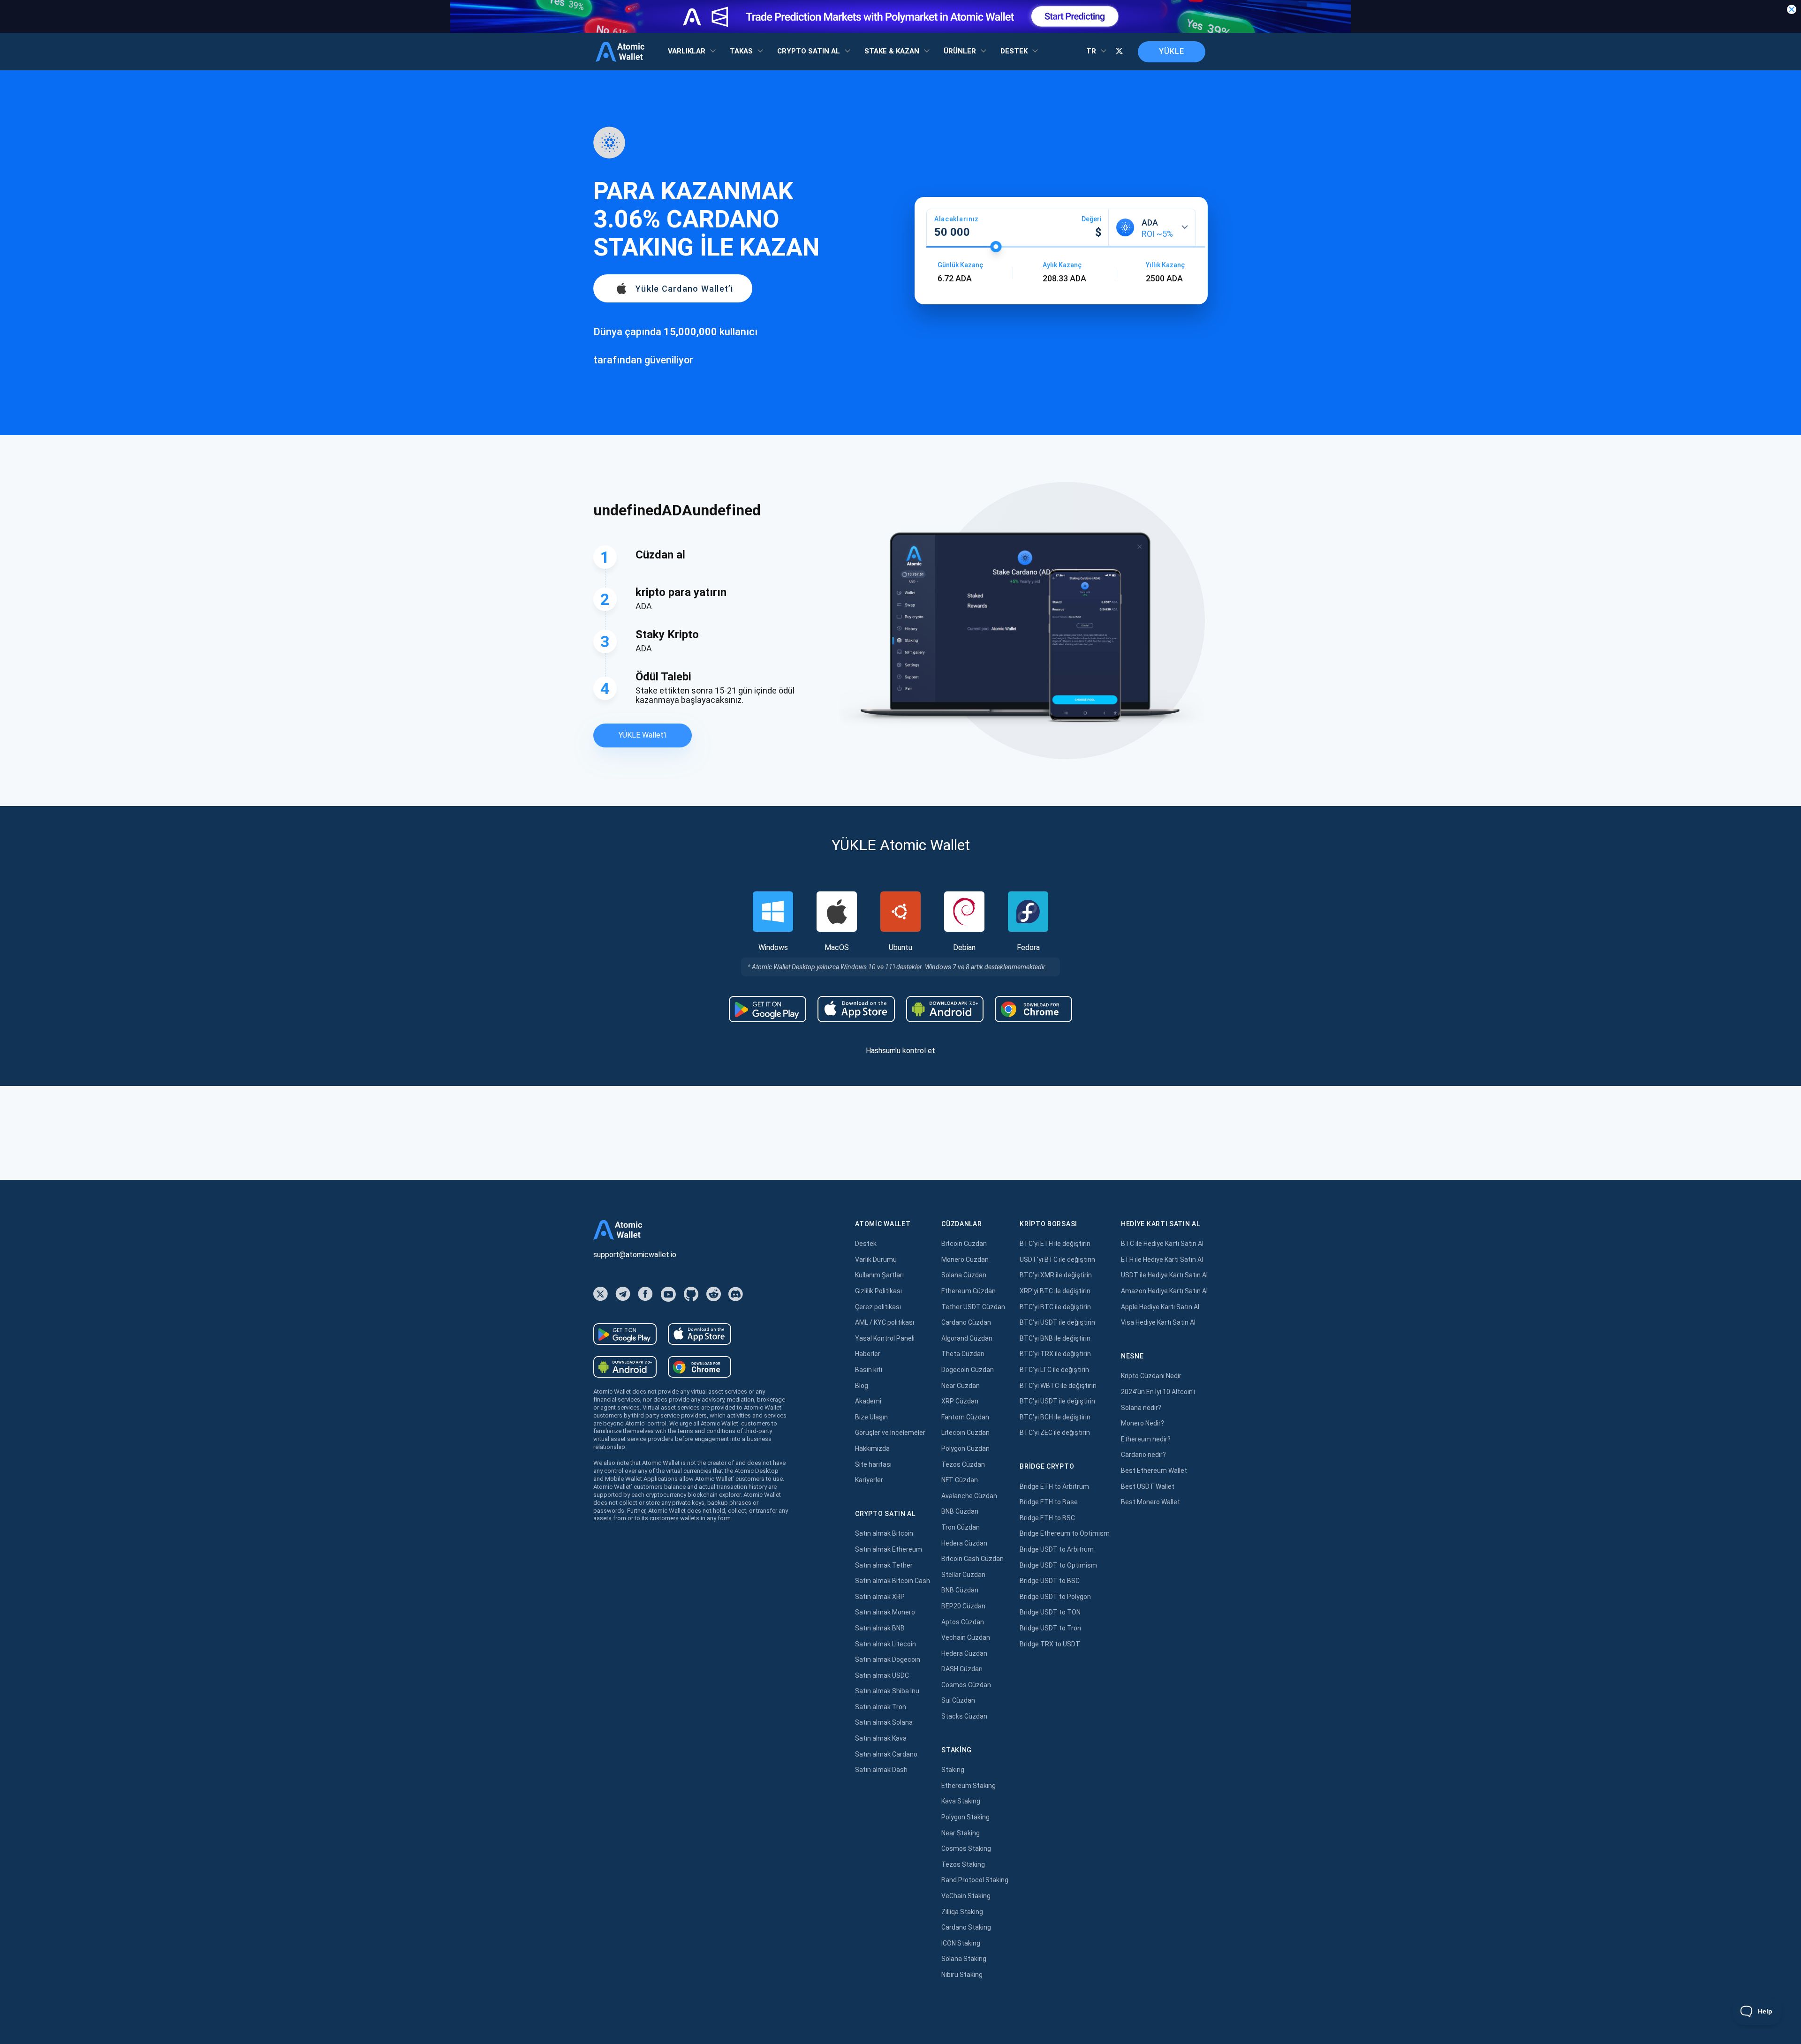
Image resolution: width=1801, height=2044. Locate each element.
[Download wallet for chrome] (1033, 1009)
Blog (862, 1386)
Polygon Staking (965, 1817)
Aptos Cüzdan (963, 1622)
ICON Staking (961, 1943)
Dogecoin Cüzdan (968, 1370)
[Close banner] (1792, 9)
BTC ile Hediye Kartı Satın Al (1162, 1244)
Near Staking (961, 1833)
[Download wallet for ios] (856, 1009)
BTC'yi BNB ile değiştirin (1055, 1338)
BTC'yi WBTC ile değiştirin (1058, 1386)
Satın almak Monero (885, 1612)
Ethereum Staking (969, 1786)
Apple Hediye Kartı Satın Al (1160, 1307)
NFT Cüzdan (960, 1480)
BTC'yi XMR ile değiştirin (1056, 1275)
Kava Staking (961, 1801)
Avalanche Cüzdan (969, 1496)
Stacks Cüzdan (964, 1716)
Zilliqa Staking (962, 1912)
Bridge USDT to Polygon (1055, 1597)
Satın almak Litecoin (885, 1644)
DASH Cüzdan (962, 1669)
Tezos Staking (963, 1864)
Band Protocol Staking (975, 1880)
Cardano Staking (966, 1927)
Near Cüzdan (961, 1386)
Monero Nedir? (1143, 1423)
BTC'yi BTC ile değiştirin (1055, 1307)
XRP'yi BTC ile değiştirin (1055, 1291)
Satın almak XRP (880, 1597)
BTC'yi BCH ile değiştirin (1055, 1417)
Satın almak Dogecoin (888, 1659)
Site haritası (873, 1464)
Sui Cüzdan (958, 1700)
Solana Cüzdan (964, 1275)
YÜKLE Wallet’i (643, 735)
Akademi (868, 1401)
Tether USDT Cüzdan (973, 1307)
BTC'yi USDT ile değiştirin (1057, 1322)
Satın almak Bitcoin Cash (893, 1581)
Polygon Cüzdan (965, 1448)
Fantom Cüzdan (965, 1417)
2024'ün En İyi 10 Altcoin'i (1158, 1392)
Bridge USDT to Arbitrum (1057, 1549)
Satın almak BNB (880, 1628)
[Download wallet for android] (768, 1009)
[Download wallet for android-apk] (945, 1009)
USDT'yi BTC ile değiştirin (1057, 1260)
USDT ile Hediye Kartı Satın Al (1164, 1275)
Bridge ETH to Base (1049, 1502)
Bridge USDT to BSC (1050, 1581)
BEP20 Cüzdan (963, 1606)
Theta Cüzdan (963, 1354)
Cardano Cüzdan (966, 1322)
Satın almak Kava (881, 1738)
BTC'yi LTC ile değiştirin (1054, 1370)
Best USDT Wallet (1148, 1486)
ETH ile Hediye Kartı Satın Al (1162, 1260)
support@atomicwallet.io (635, 1255)
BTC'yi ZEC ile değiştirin (1055, 1433)
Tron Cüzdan (961, 1527)
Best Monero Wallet (1150, 1502)
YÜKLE (1172, 51)
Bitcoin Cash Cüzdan (972, 1559)
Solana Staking (964, 1959)
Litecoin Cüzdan (965, 1433)
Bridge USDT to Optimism (1058, 1565)
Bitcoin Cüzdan (964, 1244)
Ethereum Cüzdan (969, 1291)
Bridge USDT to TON (1050, 1612)
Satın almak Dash (881, 1770)
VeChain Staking (966, 1896)
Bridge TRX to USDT (1050, 1644)
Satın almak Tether (884, 1565)
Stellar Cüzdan (963, 1575)
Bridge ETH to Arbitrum (1054, 1486)
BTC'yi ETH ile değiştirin (1055, 1244)
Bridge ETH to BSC (1047, 1518)
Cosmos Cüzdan (966, 1685)
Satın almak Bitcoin (884, 1533)
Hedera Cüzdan (964, 1543)
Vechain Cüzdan (966, 1637)
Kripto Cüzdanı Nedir (1151, 1376)
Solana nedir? (1141, 1408)
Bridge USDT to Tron (1050, 1628)
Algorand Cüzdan (967, 1338)
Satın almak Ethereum (889, 1549)
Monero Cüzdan (965, 1260)
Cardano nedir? (1143, 1455)
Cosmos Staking (966, 1848)
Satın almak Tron (881, 1707)
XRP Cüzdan (960, 1401)
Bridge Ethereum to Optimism (1065, 1533)
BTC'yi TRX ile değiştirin (1055, 1354)
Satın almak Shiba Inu (887, 1691)
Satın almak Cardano (886, 1754)
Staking (953, 1770)
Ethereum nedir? (1146, 1439)
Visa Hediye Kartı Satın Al (1158, 1322)
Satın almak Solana (884, 1722)
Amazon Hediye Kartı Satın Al (1164, 1291)
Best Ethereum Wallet (1154, 1471)
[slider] (996, 247)
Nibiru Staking (962, 1975)
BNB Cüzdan (960, 1511)
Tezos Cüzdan (963, 1464)
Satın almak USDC (882, 1675)
